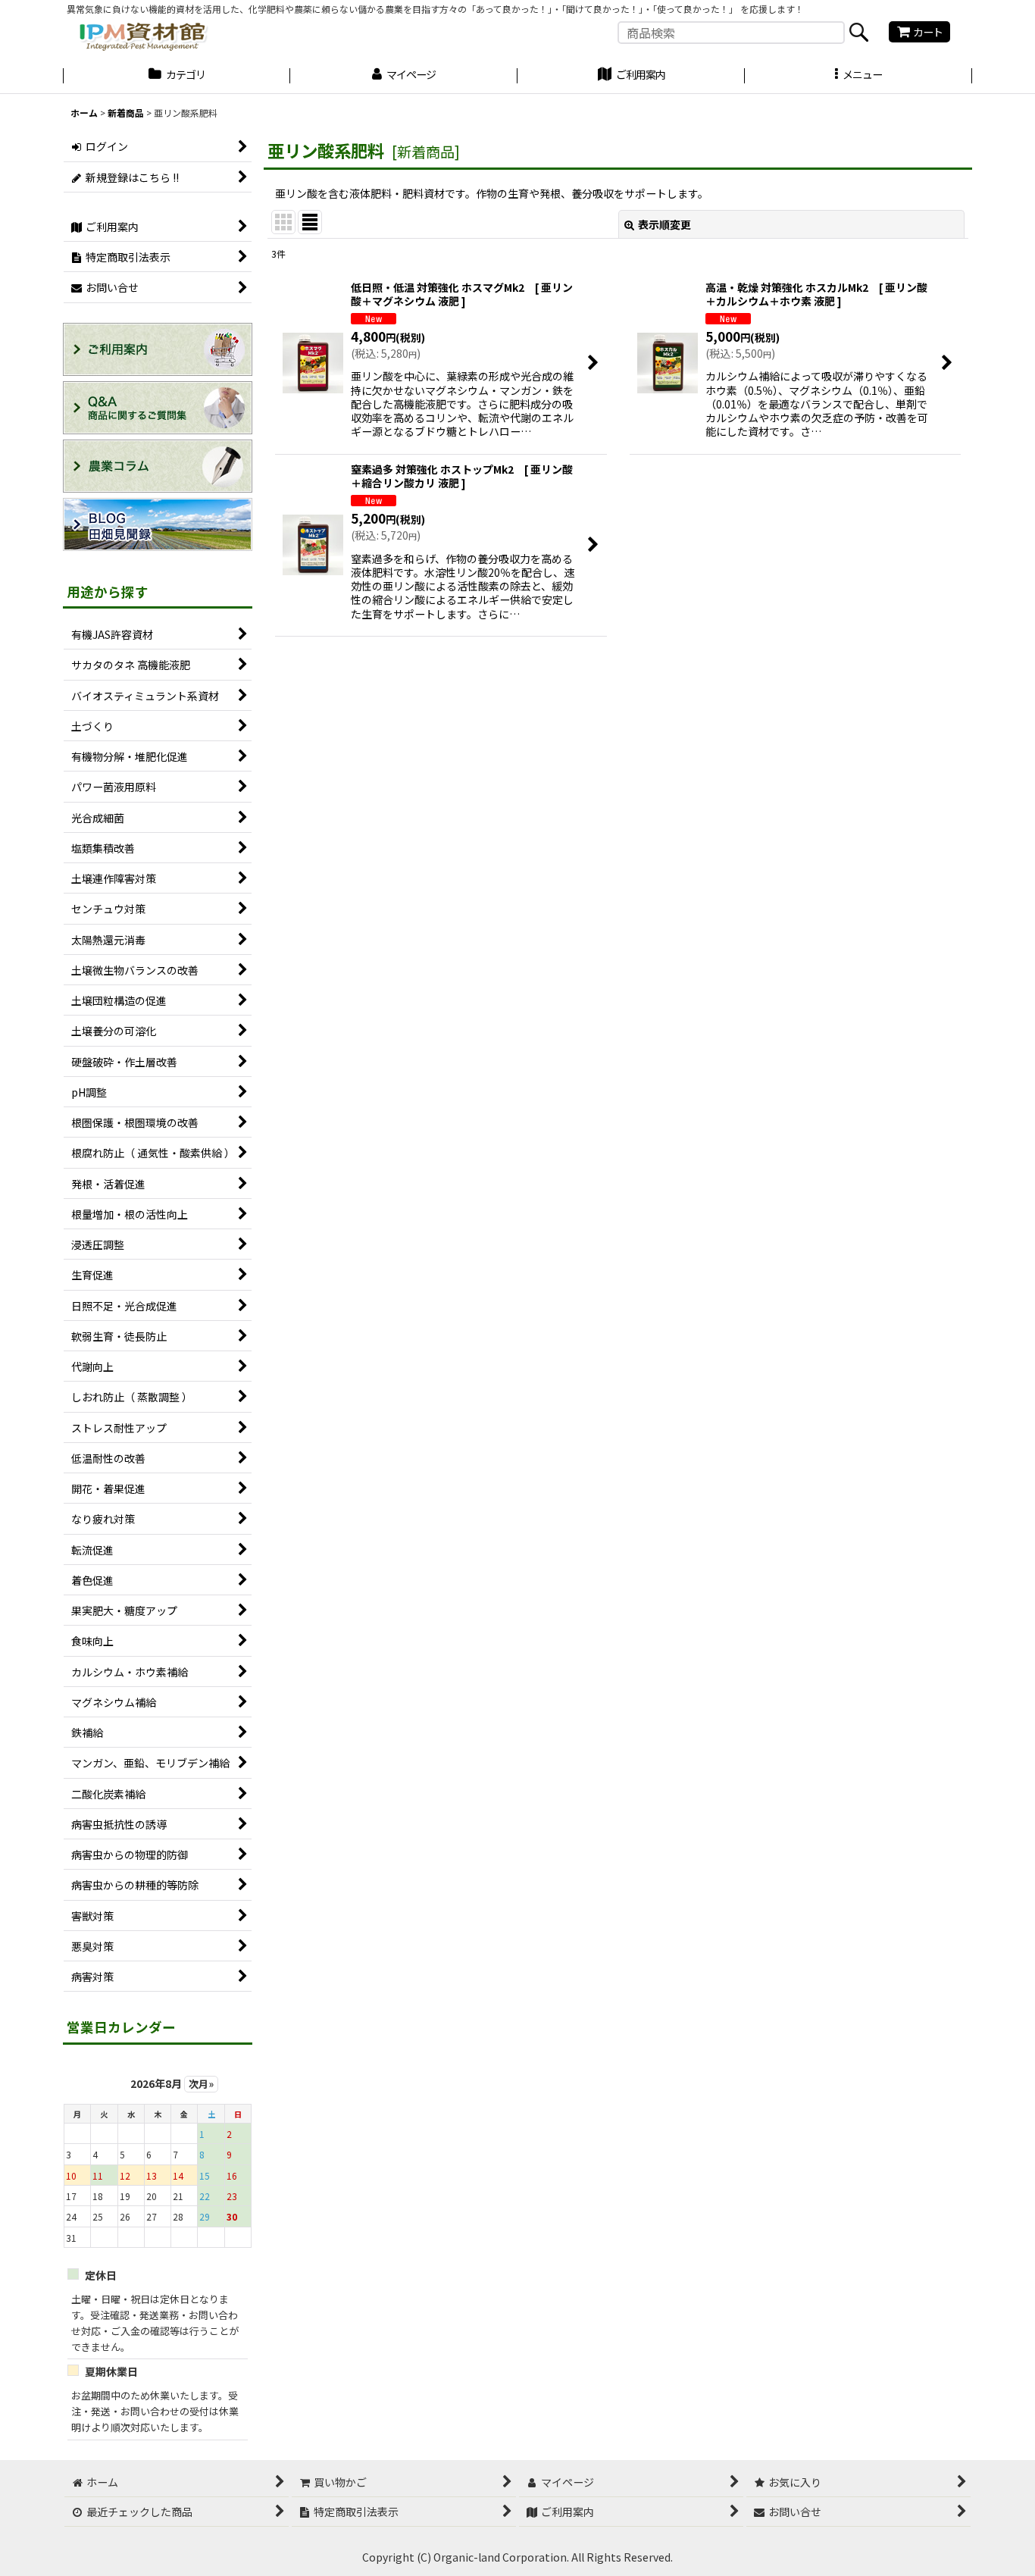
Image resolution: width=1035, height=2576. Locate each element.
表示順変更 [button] (664, 224)
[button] (858, 77)
